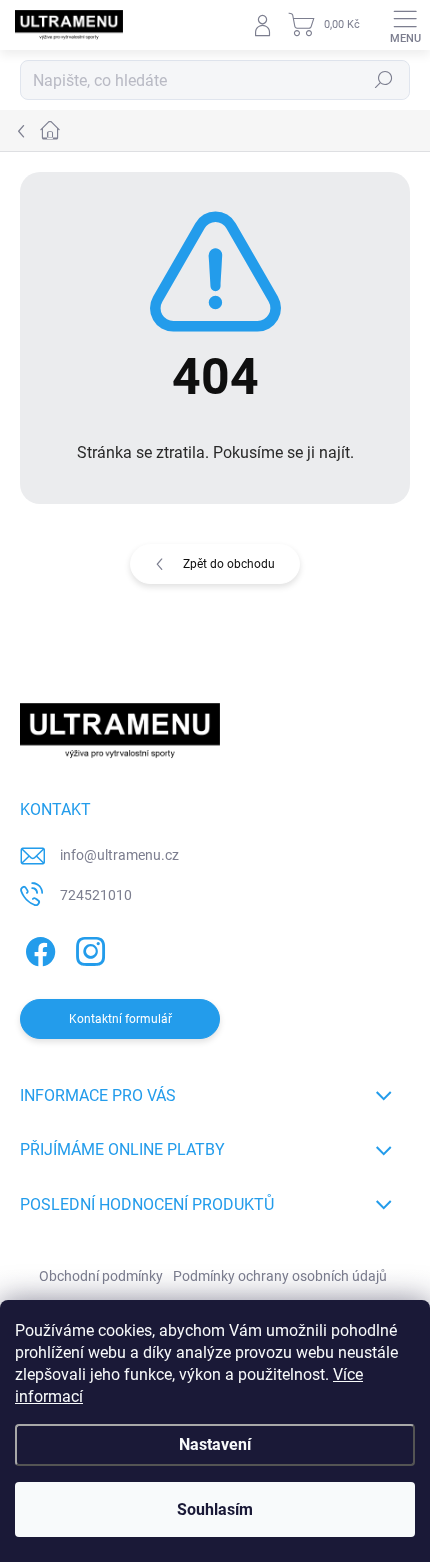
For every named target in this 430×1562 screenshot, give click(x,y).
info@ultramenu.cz (119, 855)
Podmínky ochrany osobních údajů (280, 1276)
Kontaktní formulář (120, 1019)
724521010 (96, 895)
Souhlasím (215, 1509)
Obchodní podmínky (101, 1276)
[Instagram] (87, 947)
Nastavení (215, 1444)
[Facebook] (37, 947)
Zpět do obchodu (229, 564)
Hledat (384, 80)
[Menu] (405, 25)
